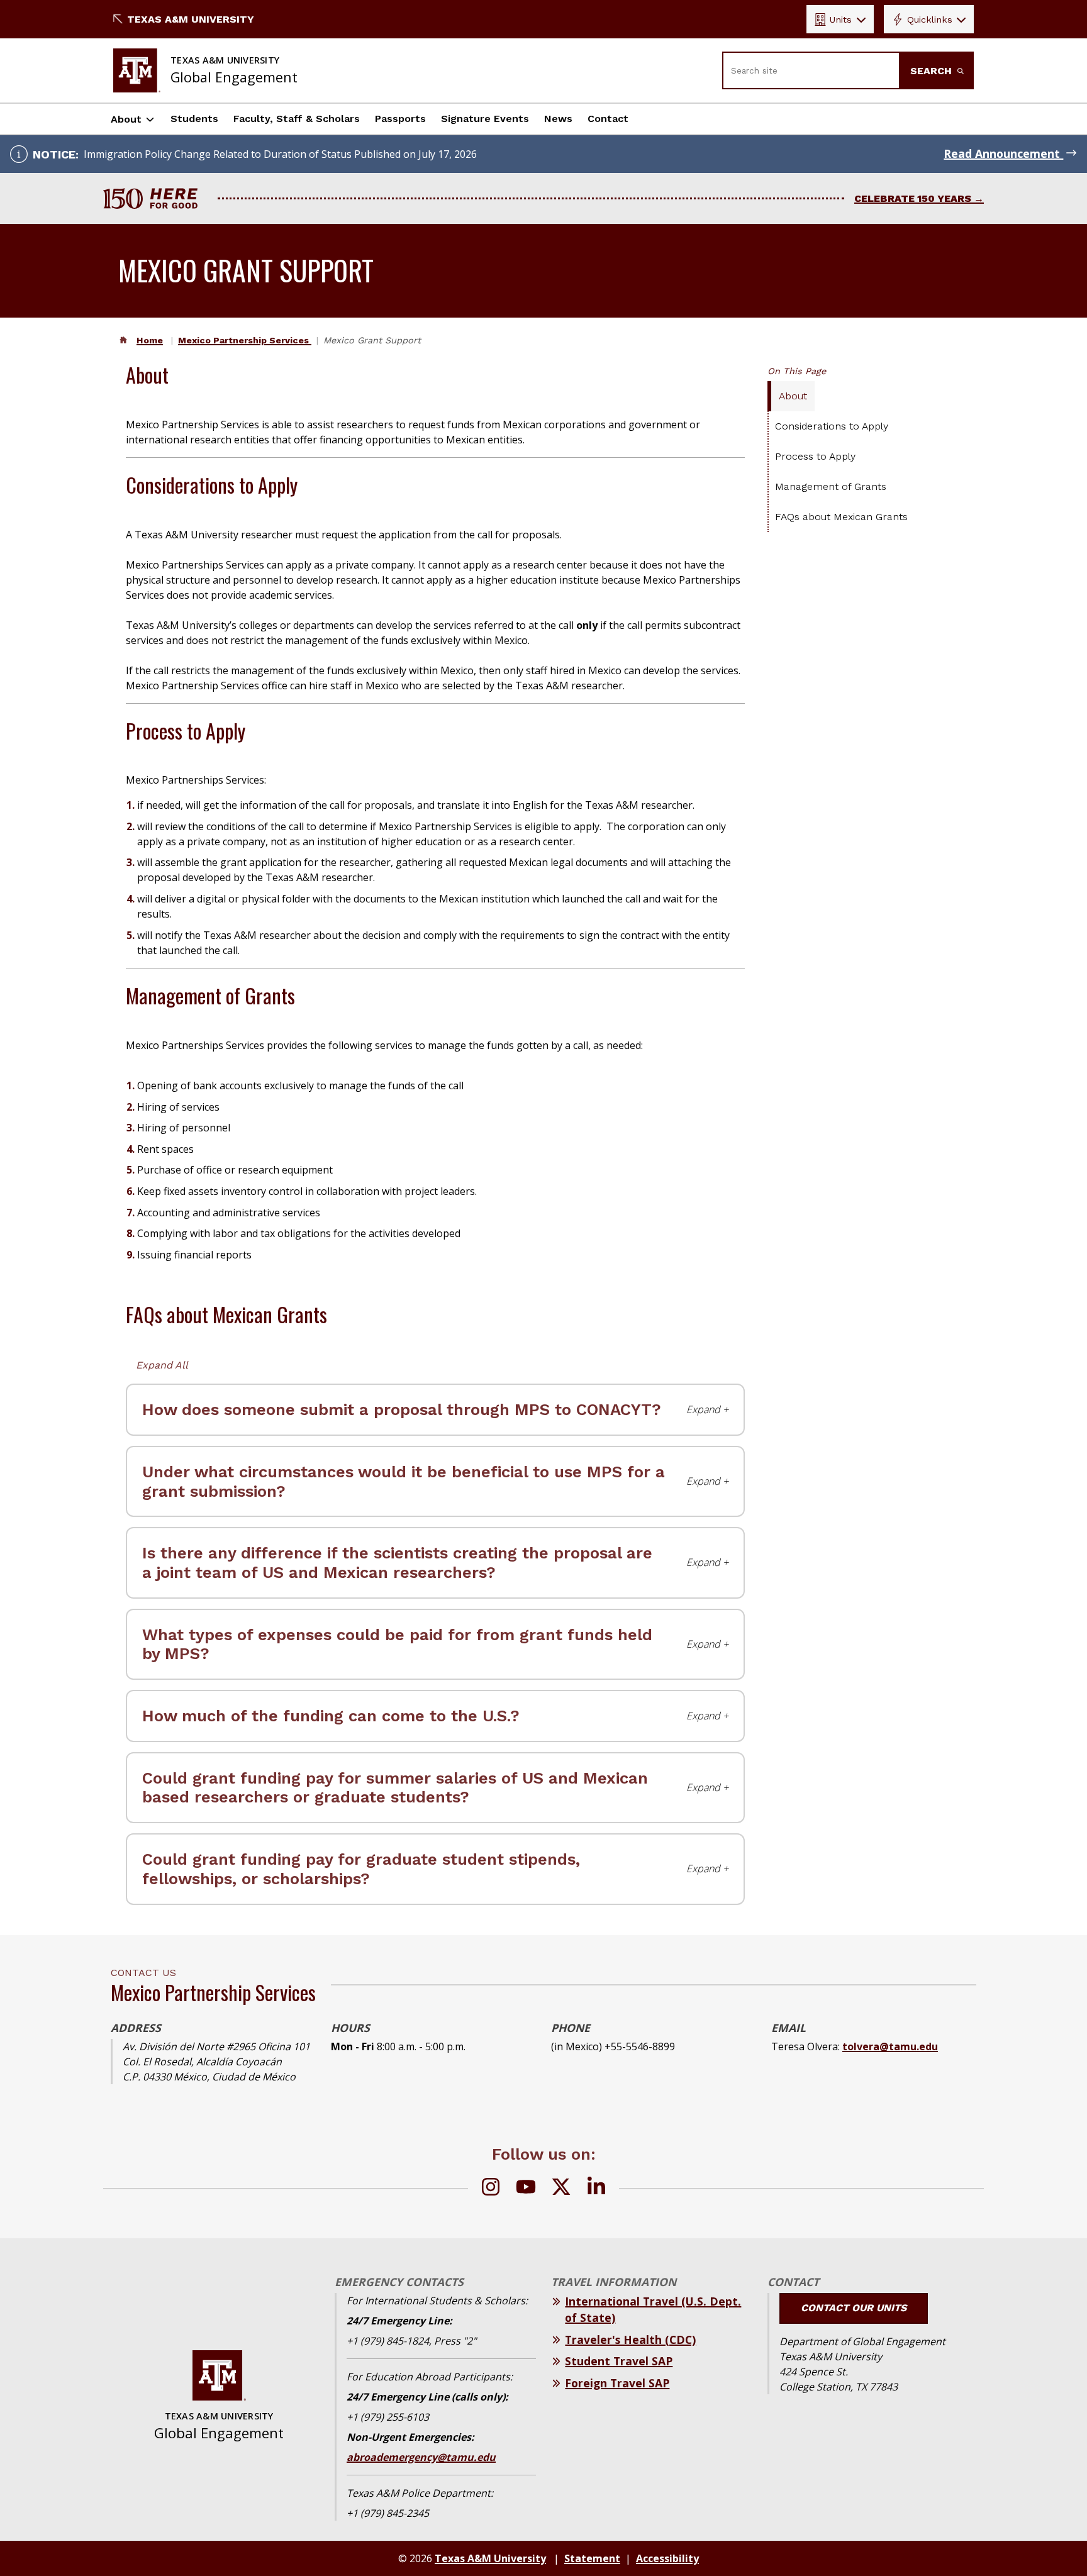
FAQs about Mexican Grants (841, 517)
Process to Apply (815, 456)
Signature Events (485, 119)
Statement (592, 2558)
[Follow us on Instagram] (491, 2189)
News (558, 119)
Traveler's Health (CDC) (630, 2340)
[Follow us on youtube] (526, 2189)
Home (150, 340)
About (126, 119)
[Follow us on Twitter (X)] (561, 2189)
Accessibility (667, 2558)
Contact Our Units (854, 2308)
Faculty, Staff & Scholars (297, 119)
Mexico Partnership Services (245, 340)
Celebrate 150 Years (913, 198)
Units (840, 19)
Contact (608, 119)
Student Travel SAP (619, 2361)
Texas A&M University (191, 19)
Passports (400, 119)
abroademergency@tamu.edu (421, 2457)
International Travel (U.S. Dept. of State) (653, 2309)
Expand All (162, 1365)
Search (933, 71)
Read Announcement (1003, 153)
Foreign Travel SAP (617, 2383)
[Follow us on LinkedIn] (596, 2189)
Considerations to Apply (832, 426)
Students (194, 119)
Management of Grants (831, 486)
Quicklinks (930, 19)
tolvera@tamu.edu (890, 2046)
